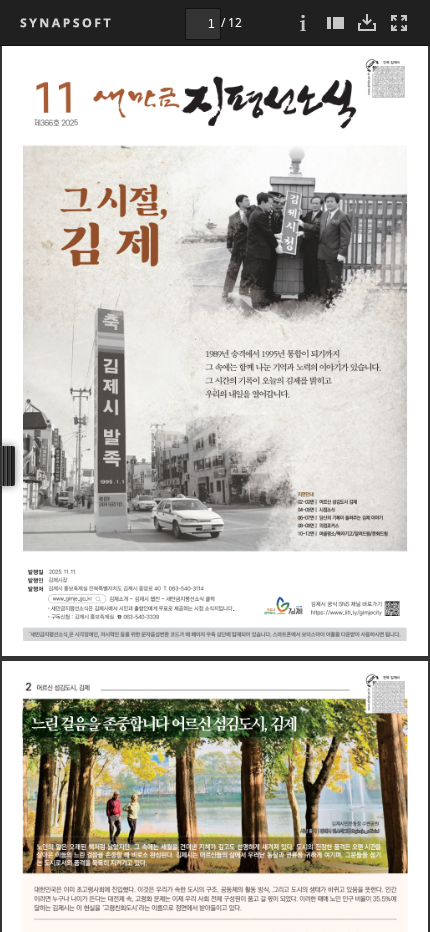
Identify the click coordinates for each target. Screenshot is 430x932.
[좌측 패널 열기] (335, 22)
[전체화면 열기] (399, 22)
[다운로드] (367, 22)
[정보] (303, 22)
